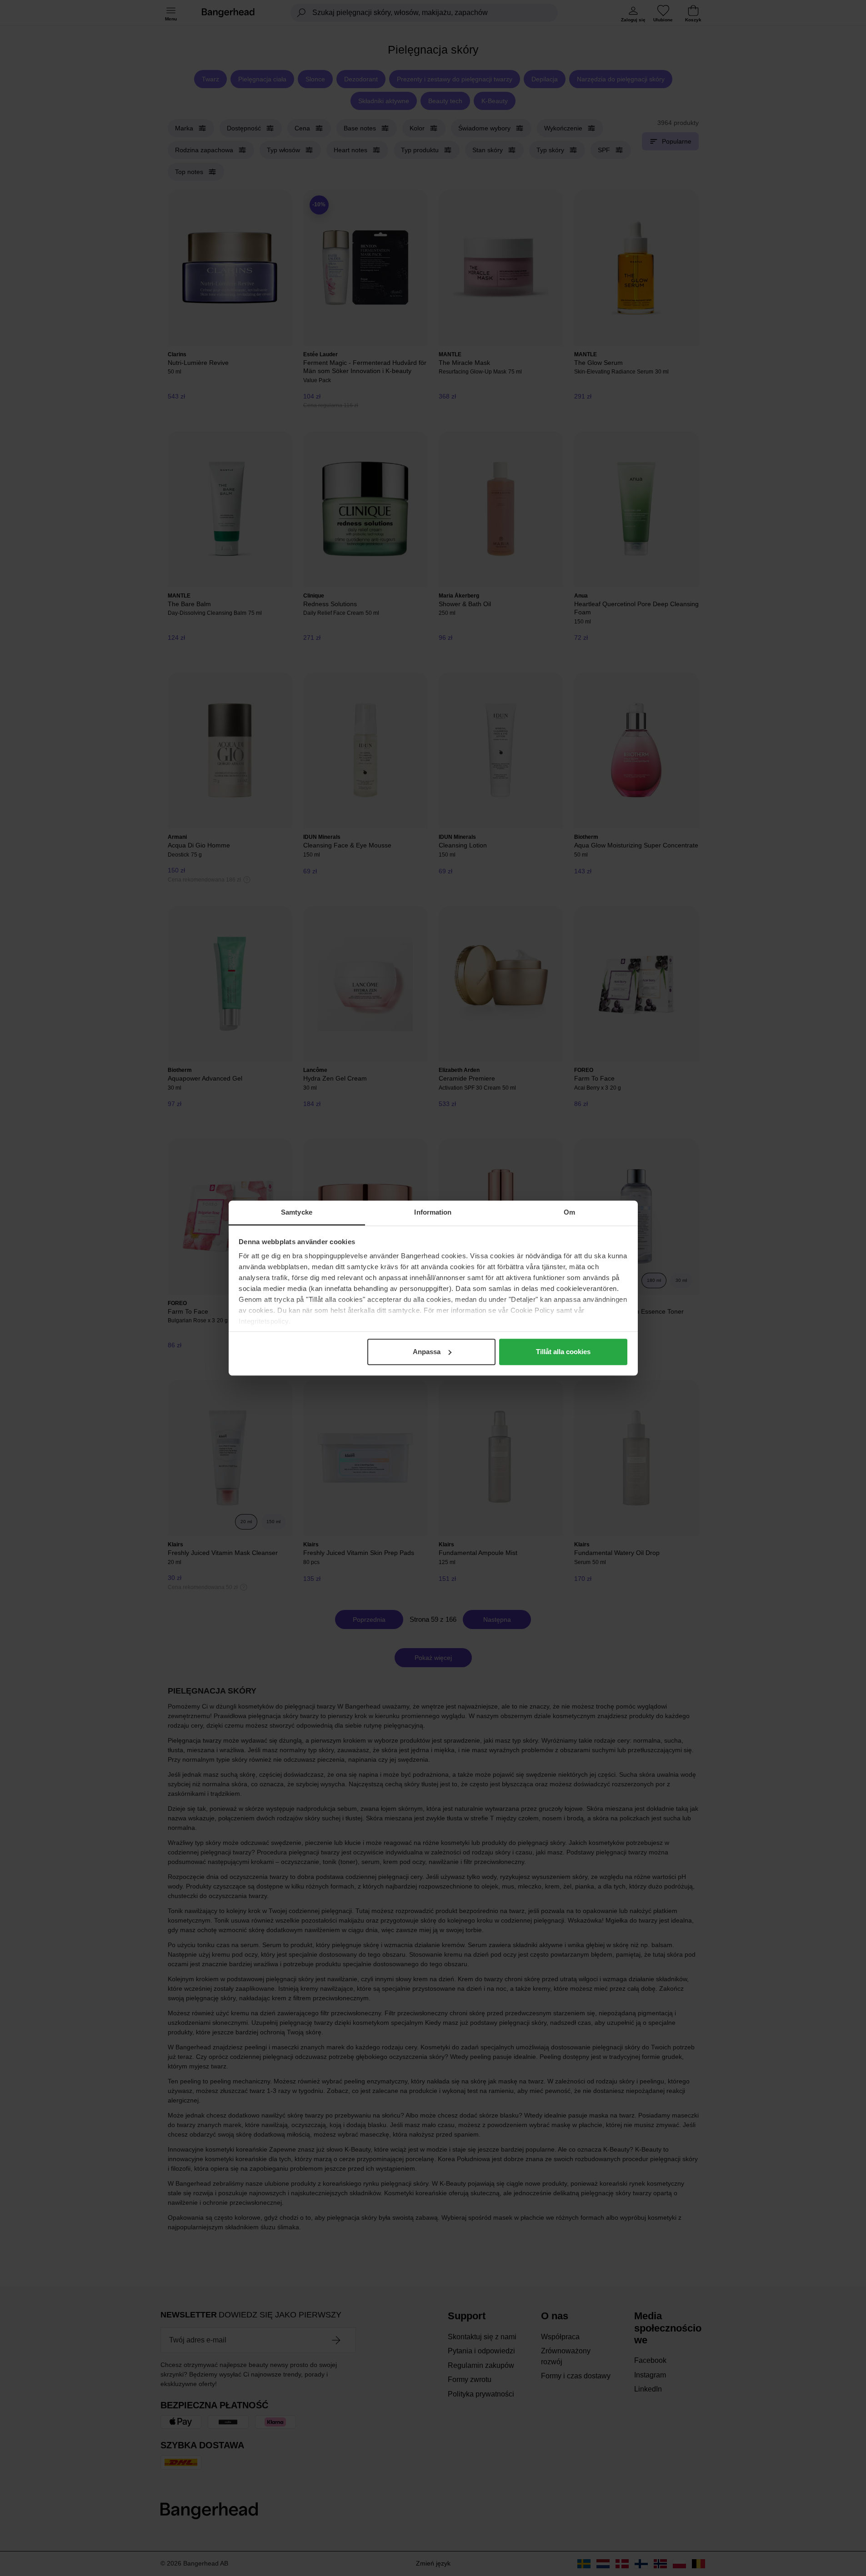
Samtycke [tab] (297, 1212)
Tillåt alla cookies (563, 1352)
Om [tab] (569, 1212)
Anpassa (427, 1352)
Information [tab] (433, 1212)
